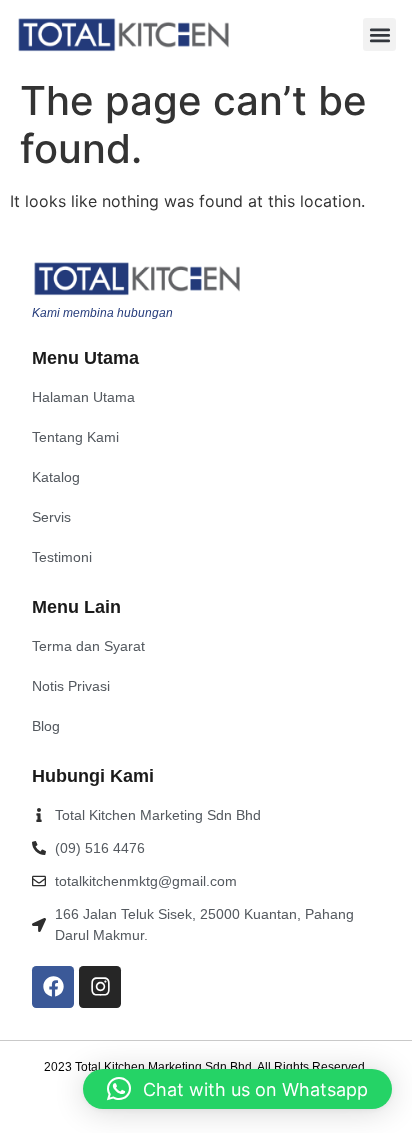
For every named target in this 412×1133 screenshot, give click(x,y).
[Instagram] (100, 987)
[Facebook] (53, 987)
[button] (379, 34)
